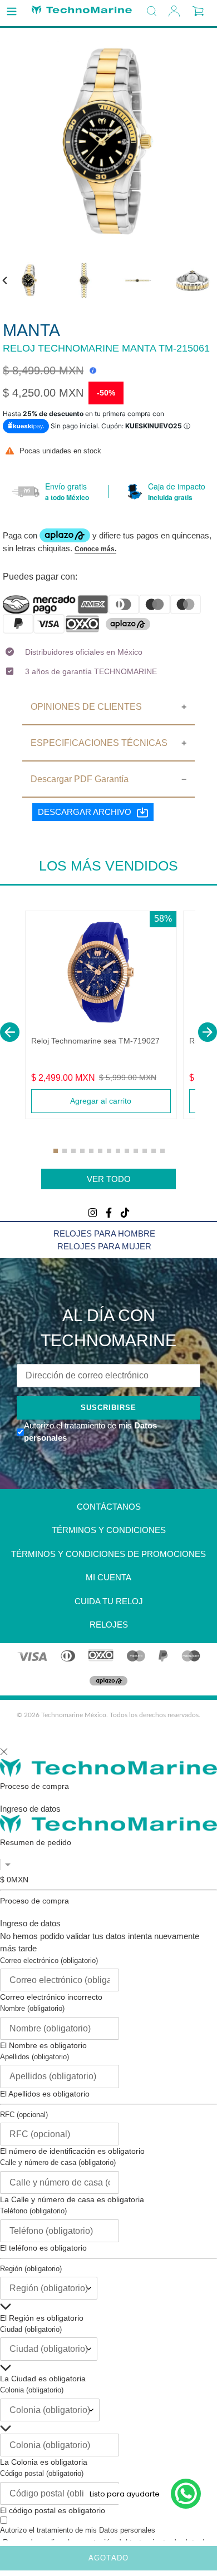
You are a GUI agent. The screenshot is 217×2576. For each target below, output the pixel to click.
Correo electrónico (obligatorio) (49, 1961)
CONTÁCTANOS (109, 1507)
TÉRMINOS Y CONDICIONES (109, 1530)
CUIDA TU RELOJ (109, 1601)
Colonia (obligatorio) (32, 2390)
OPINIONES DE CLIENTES (86, 707)
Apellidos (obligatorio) (34, 2057)
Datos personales (127, 2530)
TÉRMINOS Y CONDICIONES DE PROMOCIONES (108, 1554)
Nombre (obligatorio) (32, 2008)
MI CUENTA (108, 1577)
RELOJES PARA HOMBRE (104, 1233)
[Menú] (12, 12)
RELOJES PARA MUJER (104, 1246)
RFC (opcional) (24, 2115)
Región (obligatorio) (31, 2269)
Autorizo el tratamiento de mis (78, 2530)
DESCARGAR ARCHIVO (85, 812)
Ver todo (109, 1179)
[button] (10, 1032)
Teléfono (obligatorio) (33, 2211)
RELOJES (109, 1625)
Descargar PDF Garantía (80, 779)
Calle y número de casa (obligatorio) (58, 2162)
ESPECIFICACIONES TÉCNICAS (99, 743)
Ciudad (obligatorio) (31, 2329)
